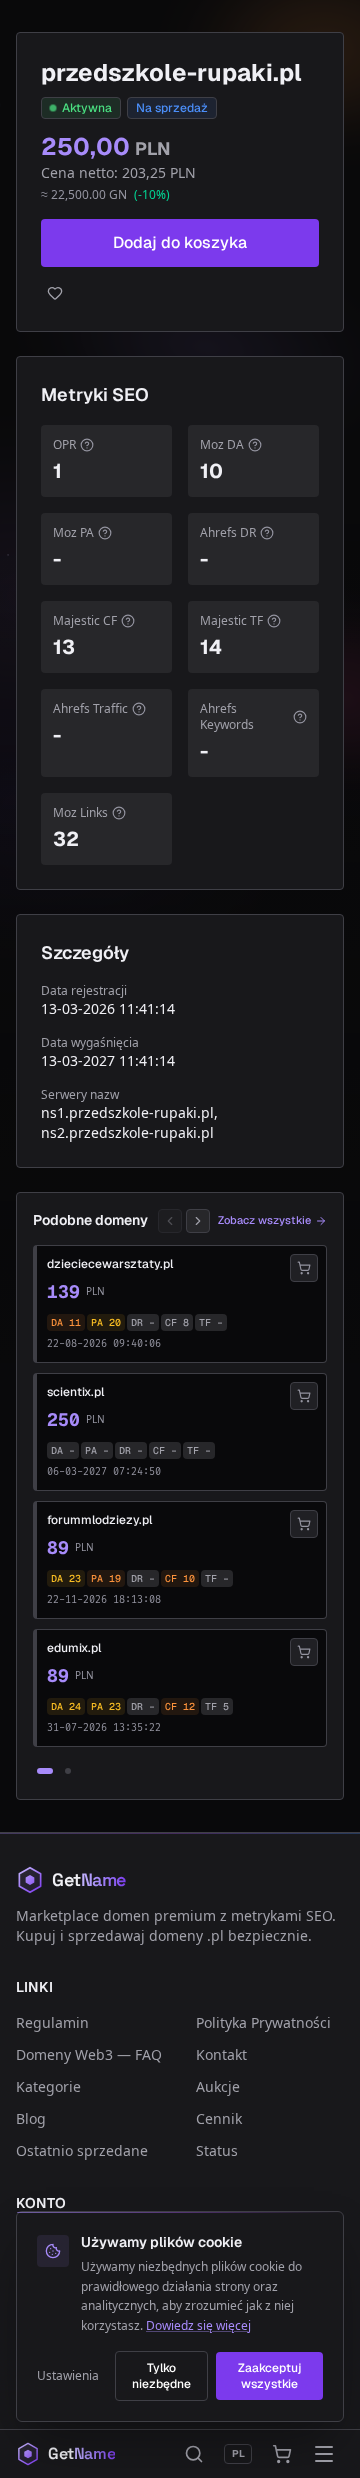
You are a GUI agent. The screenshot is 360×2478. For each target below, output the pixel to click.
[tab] (45, 1771)
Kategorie (48, 2086)
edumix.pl (74, 1648)
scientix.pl (75, 1392)
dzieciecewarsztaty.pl (110, 1264)
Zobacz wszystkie (264, 1220)
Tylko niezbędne (161, 2376)
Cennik (219, 2118)
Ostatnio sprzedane (82, 2150)
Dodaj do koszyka (180, 242)
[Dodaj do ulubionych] (180, 293)
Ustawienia (68, 2376)
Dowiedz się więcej (198, 2325)
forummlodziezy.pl (99, 1520)
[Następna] (198, 1221)
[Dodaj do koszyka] (304, 1268)
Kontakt (221, 2054)
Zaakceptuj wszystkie (269, 2376)
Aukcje (218, 2086)
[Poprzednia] (170, 1221)
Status (217, 2150)
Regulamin (52, 2022)
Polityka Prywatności (263, 2022)
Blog (31, 2118)
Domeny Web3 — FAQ (89, 2054)
